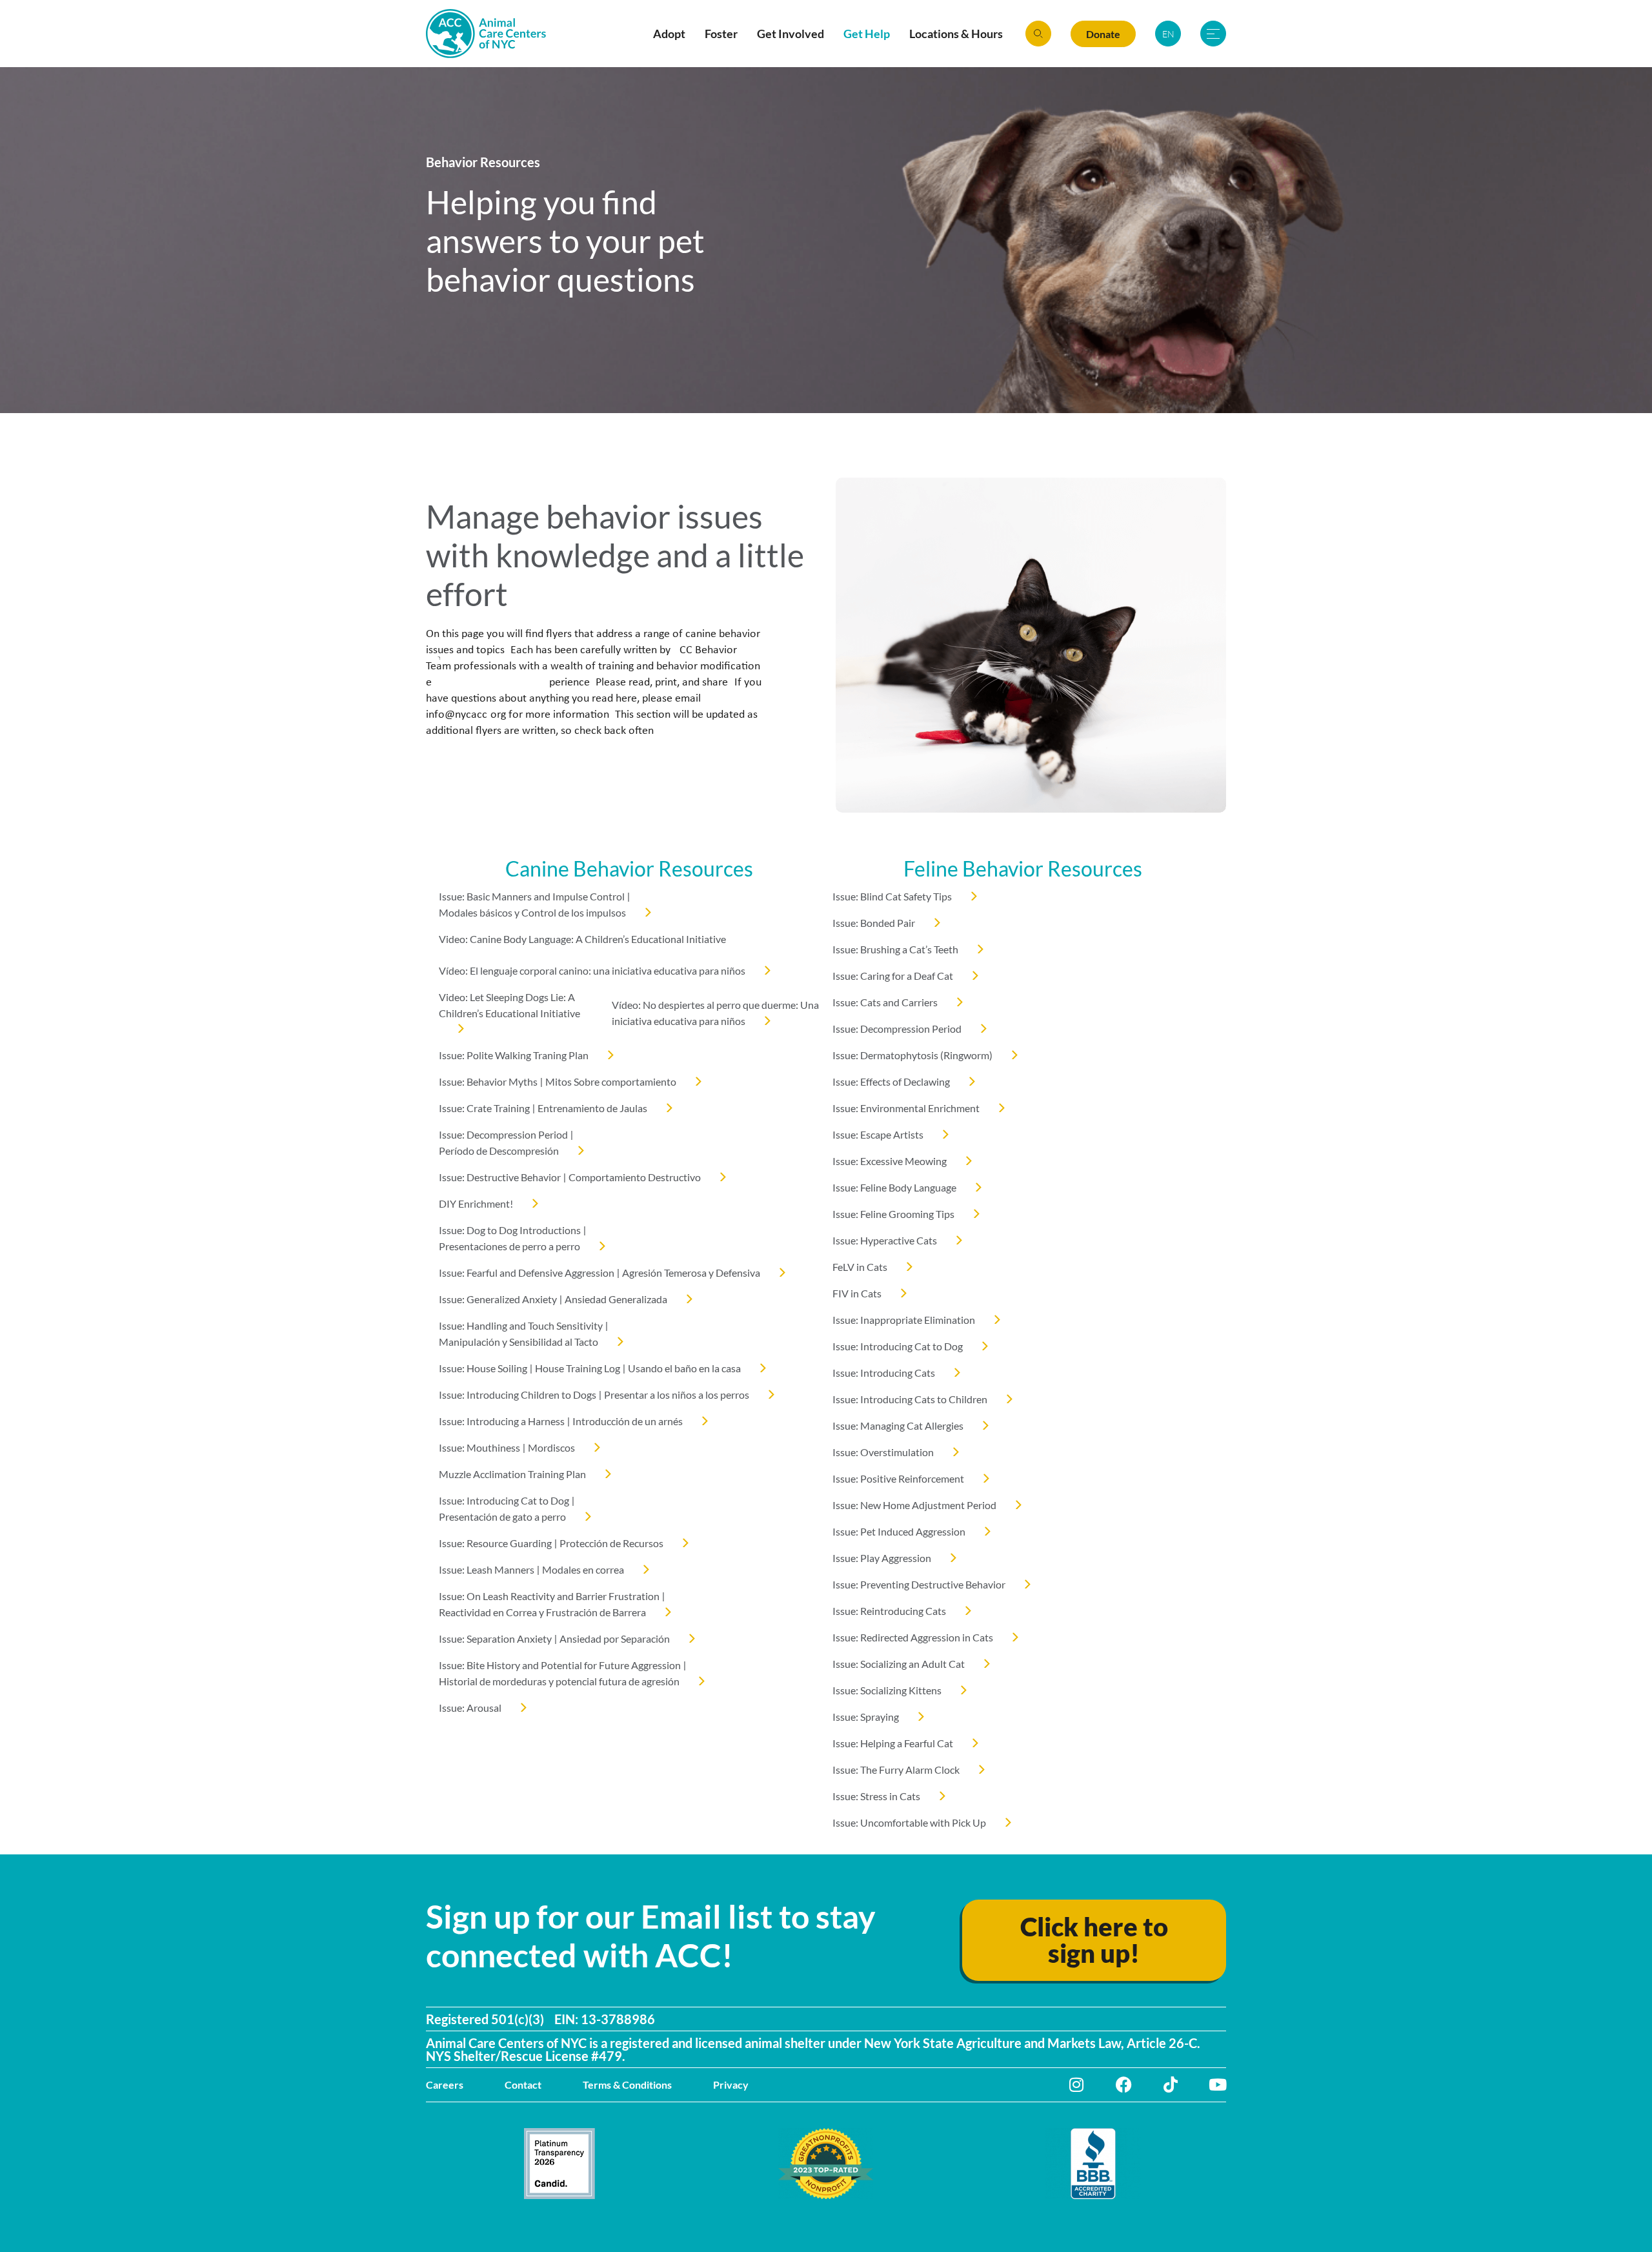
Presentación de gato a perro (502, 1517)
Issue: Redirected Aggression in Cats (913, 1637)
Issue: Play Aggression (882, 1558)
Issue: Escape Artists (878, 1134)
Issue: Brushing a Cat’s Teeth (895, 949)
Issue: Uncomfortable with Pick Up (909, 1822)
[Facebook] (1124, 2085)
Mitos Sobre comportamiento (611, 1081)
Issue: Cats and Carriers (885, 1002)
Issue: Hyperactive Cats (885, 1240)
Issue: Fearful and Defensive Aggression (527, 1273)
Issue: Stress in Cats (876, 1796)
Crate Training (498, 1108)
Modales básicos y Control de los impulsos (532, 912)
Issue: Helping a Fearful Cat (893, 1743)
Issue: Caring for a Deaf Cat (893, 976)
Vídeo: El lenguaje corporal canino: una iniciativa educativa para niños (592, 970)
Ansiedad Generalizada (616, 1299)
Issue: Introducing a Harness (502, 1421)
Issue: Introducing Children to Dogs (518, 1395)
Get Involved (791, 34)
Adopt (669, 34)
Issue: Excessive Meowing (890, 1161)
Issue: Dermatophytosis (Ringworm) (912, 1055)
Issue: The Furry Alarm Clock (896, 1770)
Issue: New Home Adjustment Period (914, 1505)
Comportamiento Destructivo (635, 1177)
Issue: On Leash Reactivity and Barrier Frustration (549, 1596)
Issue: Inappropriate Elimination (904, 1320)
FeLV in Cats (860, 1267)
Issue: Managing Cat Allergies (898, 1425)
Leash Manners (500, 1569)
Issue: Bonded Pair (874, 923)
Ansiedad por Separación (615, 1638)
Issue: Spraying (866, 1717)
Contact (523, 2085)
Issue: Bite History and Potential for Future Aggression (560, 1665)
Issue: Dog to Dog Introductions (510, 1230)
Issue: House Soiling (483, 1368)
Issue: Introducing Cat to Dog (504, 1500)
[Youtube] (1218, 2085)
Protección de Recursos (611, 1543)
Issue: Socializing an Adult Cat (899, 1664)
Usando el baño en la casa (684, 1368)
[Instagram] (1077, 2085)
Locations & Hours (956, 34)
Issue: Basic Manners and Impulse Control (532, 896)
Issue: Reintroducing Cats (889, 1611)
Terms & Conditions (627, 2085)
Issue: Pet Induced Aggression (899, 1531)
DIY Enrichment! (476, 1203)
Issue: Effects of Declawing (891, 1081)
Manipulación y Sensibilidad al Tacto (519, 1342)
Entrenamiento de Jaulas (592, 1108)
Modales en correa (583, 1569)
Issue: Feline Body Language (894, 1187)
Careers (445, 2085)
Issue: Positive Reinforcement (898, 1478)
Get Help (867, 34)
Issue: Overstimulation (883, 1452)
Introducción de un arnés (628, 1421)
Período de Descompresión (499, 1151)
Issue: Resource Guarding (495, 1543)
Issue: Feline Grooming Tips (893, 1214)
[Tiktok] (1171, 2085)
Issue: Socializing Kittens (887, 1690)
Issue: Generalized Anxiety (498, 1299)
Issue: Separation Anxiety (495, 1638)
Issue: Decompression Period (503, 1134)
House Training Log (578, 1368)
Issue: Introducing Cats (884, 1373)
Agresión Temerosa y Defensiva (691, 1273)
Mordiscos (551, 1447)
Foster (721, 34)
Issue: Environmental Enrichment (906, 1108)
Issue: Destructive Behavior (500, 1177)
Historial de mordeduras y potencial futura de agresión (559, 1681)
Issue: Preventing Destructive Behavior (919, 1584)
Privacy (731, 2085)
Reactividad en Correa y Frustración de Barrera (542, 1612)
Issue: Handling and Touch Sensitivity (521, 1325)
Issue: (453, 1108)
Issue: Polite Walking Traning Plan (514, 1055)
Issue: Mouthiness (479, 1447)
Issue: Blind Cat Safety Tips (892, 896)
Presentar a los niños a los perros (677, 1395)
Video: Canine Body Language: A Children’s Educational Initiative (582, 939)
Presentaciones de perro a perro (509, 1246)
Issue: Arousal (470, 1708)
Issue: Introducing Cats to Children (910, 1399)
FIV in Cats (857, 1293)
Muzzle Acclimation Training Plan (512, 1474)
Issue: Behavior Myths (488, 1081)
